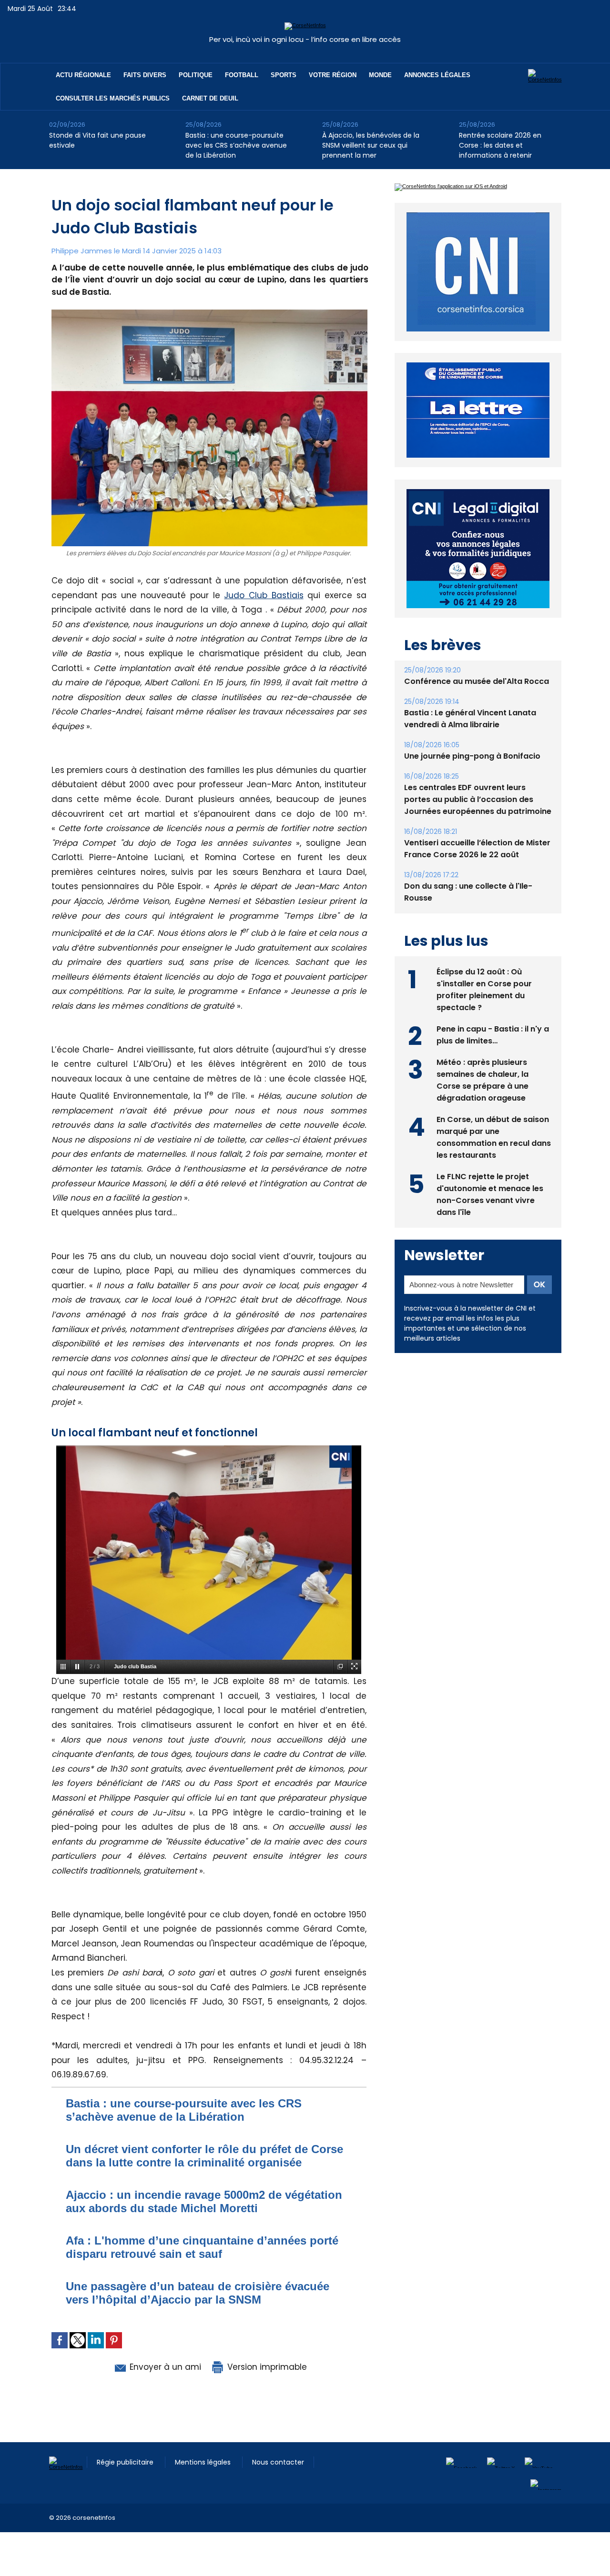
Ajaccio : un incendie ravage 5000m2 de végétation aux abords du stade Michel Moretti (204, 2201)
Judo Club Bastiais (264, 595)
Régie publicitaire (126, 2462)
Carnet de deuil (210, 98)
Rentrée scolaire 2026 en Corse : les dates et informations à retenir (500, 145)
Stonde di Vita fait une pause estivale (97, 140)
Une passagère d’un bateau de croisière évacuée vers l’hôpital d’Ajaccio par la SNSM (198, 2293)
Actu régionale (83, 75)
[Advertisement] (173, 2554)
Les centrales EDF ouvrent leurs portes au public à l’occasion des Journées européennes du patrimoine (478, 799)
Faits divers (145, 75)
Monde (380, 75)
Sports (284, 75)
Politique (196, 75)
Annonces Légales (437, 75)
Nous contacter (278, 2462)
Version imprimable (266, 2367)
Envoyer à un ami (164, 2367)
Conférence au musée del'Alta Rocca (477, 681)
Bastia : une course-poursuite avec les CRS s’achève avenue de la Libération (236, 145)
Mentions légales (204, 2462)
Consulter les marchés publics (113, 98)
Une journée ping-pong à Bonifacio (472, 756)
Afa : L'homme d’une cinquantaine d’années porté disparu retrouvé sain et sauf (202, 2247)
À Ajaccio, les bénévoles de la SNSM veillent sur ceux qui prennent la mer (371, 145)
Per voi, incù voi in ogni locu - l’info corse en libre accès (305, 39)
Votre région (333, 75)
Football (242, 75)
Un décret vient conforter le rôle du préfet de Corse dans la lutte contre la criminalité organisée (204, 2156)
